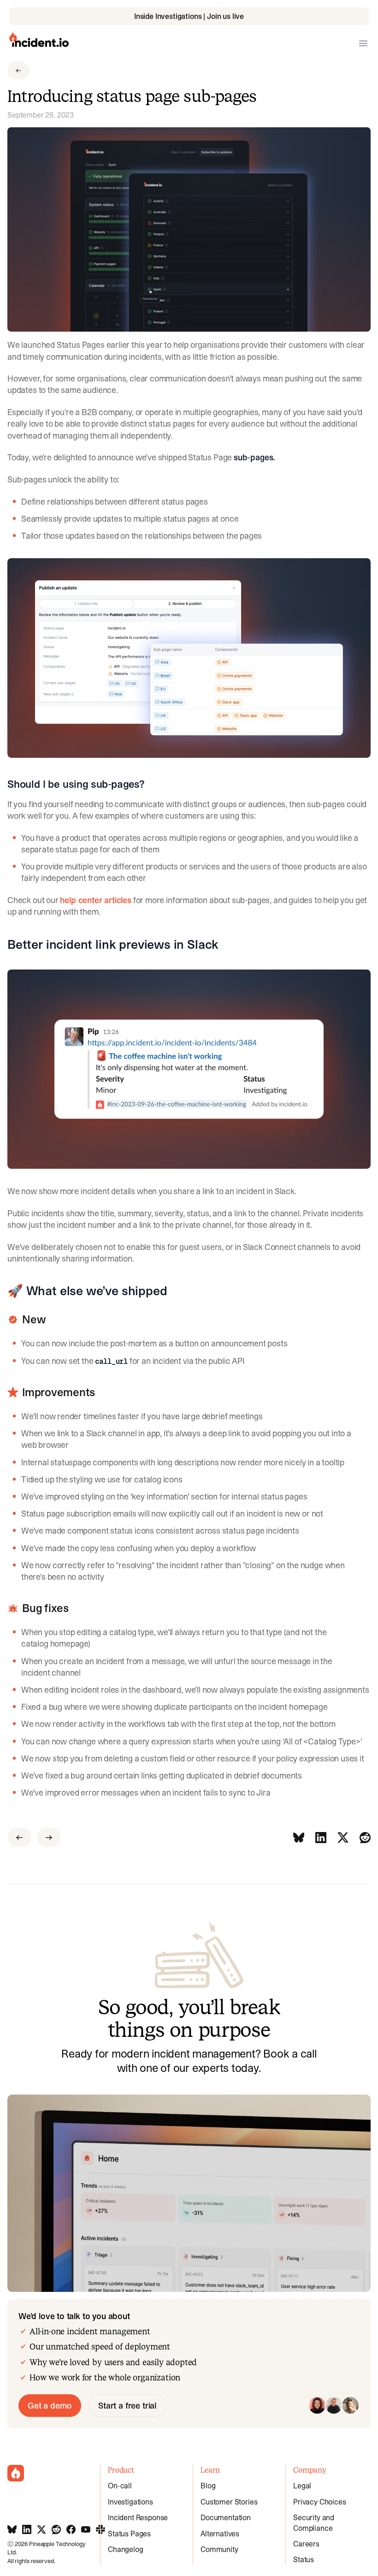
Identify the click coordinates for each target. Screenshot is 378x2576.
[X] (343, 1837)
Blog (208, 2486)
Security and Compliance (314, 2522)
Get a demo (50, 2406)
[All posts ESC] (18, 71)
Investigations (130, 2502)
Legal (302, 2486)
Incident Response (138, 2517)
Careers (306, 2544)
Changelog (126, 2549)
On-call (120, 2486)
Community (219, 2549)
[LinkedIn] (321, 1837)
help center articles (95, 900)
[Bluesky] (299, 1837)
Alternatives (220, 2534)
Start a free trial (127, 2406)
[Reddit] (365, 1837)
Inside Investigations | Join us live (189, 16)
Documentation (226, 2517)
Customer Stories (229, 2502)
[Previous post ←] (19, 1837)
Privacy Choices (320, 2502)
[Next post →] (49, 1837)
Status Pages (129, 2534)
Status (304, 2559)
